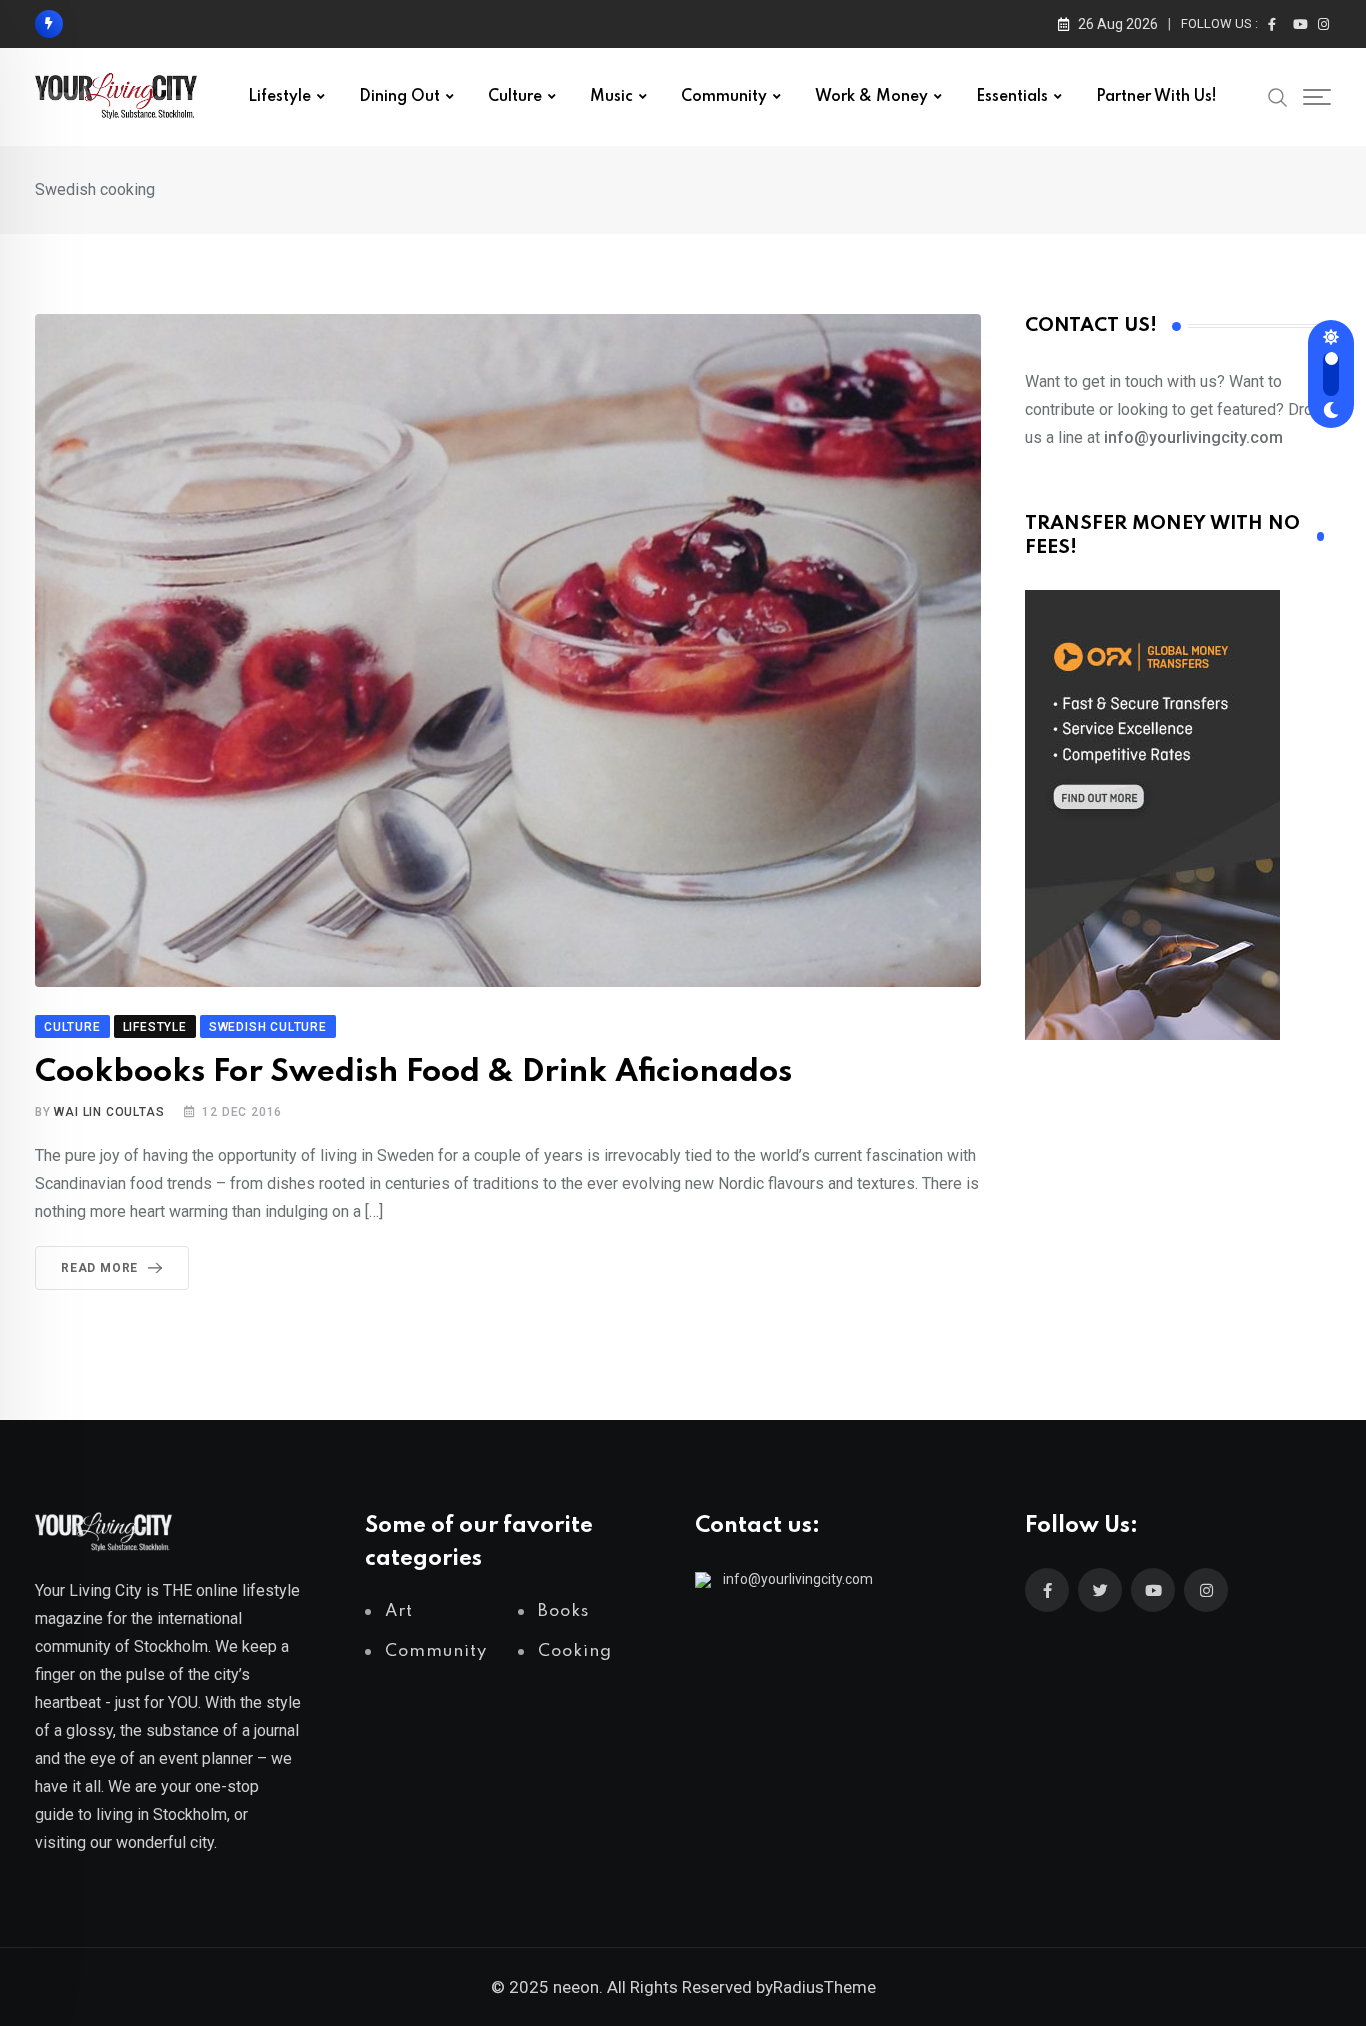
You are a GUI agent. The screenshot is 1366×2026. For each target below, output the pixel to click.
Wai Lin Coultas (109, 1112)
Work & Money (871, 97)
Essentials (1012, 97)
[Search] (1278, 96)
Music (611, 97)
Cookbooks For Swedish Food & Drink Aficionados (413, 1072)
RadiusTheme (824, 1987)
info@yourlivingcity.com (798, 1579)
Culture (515, 97)
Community (724, 97)
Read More (99, 1268)
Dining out (399, 97)
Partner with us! (1156, 97)
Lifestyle (279, 97)
